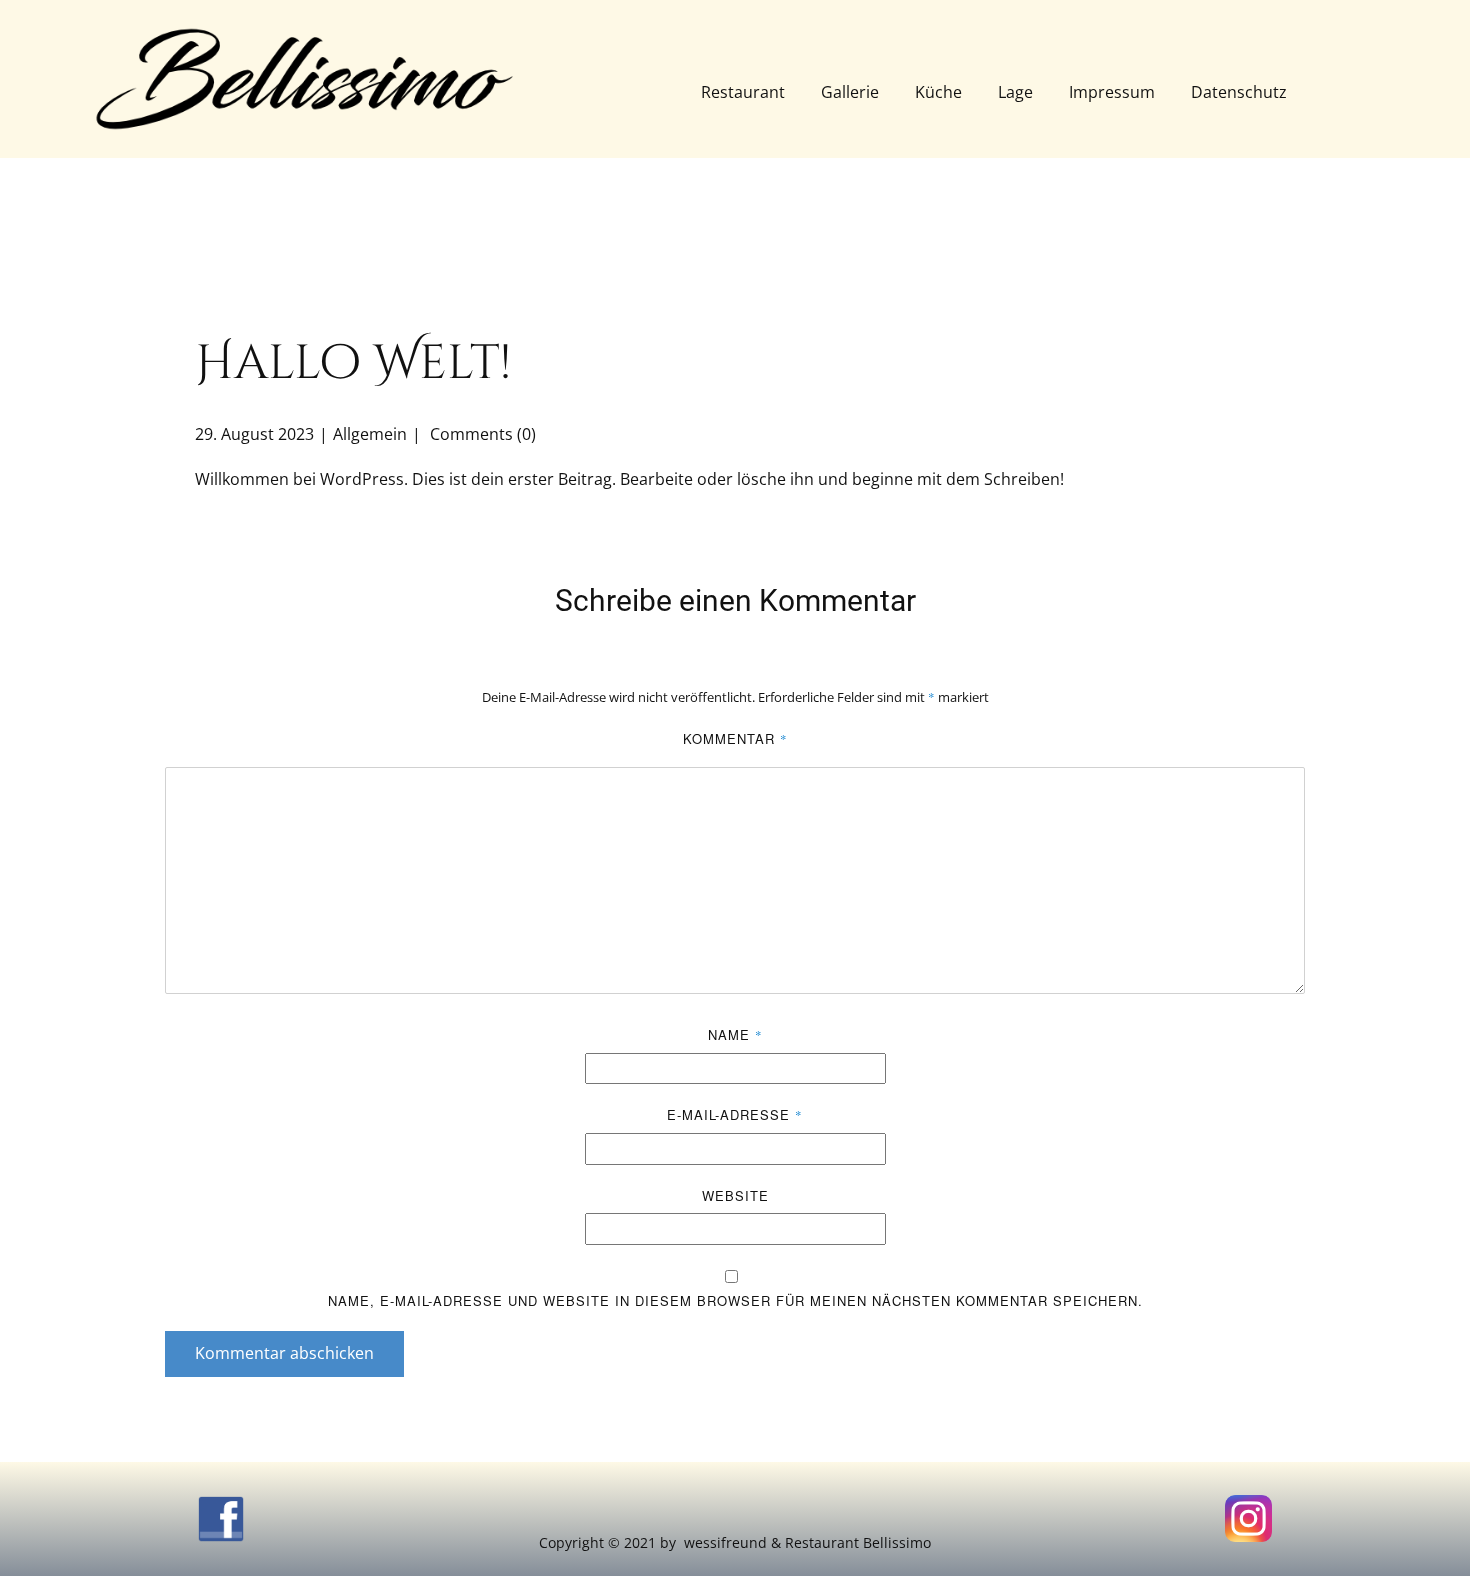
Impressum (1112, 92)
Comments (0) (481, 434)
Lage (1015, 92)
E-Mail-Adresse (735, 1114)
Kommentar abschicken (284, 1353)
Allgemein (370, 434)
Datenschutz (1239, 92)
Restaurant (743, 92)
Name (735, 1034)
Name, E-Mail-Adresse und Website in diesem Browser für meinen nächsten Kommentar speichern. (735, 1300)
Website (735, 1195)
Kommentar (735, 738)
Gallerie (850, 92)
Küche (938, 92)
